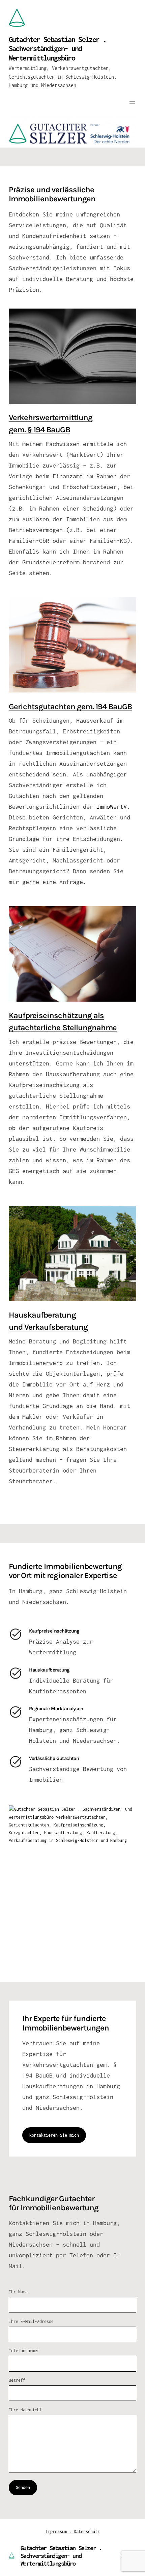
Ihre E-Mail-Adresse (31, 2321)
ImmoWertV (112, 807)
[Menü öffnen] (132, 103)
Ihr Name (18, 2292)
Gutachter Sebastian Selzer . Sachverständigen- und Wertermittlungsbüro (57, 49)
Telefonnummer (24, 2351)
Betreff (17, 2380)
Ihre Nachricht (25, 2410)
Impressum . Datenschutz (73, 2531)
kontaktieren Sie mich (54, 2135)
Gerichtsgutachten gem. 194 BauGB (70, 707)
